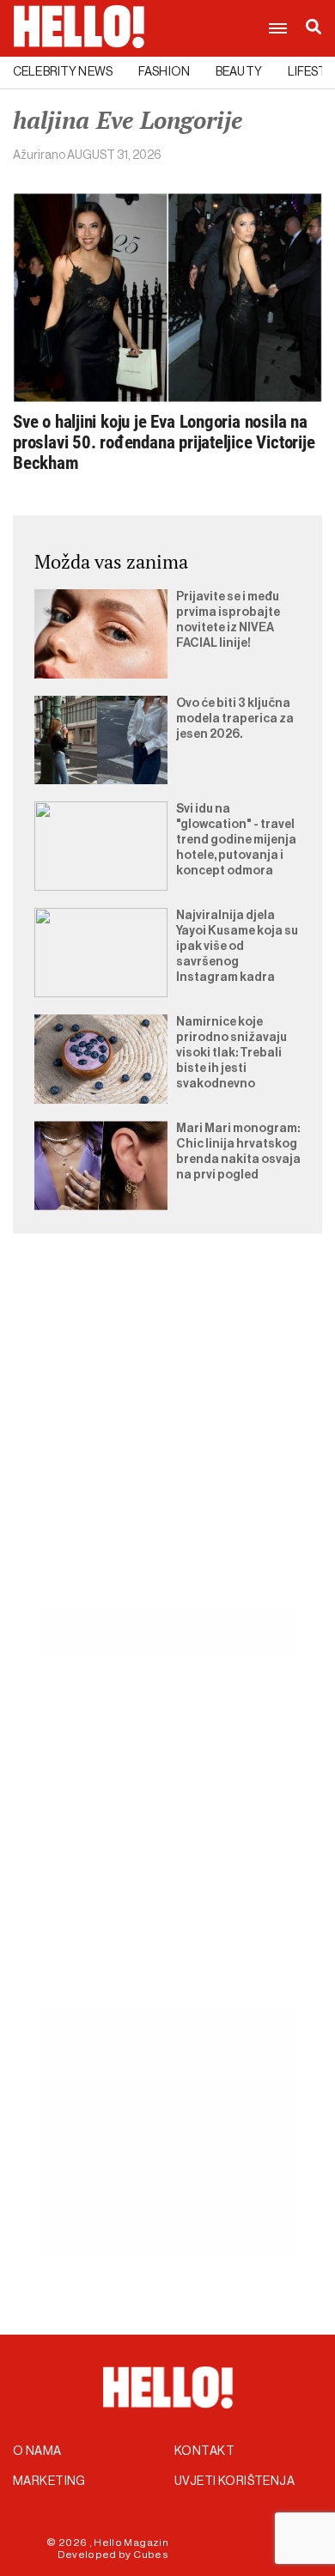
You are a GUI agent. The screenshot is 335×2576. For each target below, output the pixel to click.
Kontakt (204, 2451)
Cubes (151, 2555)
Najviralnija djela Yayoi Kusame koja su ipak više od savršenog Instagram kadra (237, 947)
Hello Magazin (131, 2543)
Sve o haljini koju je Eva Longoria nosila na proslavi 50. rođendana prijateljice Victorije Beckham (164, 442)
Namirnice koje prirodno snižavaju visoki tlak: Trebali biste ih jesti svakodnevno (231, 1053)
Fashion (164, 72)
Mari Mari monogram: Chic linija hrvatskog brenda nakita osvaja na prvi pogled (238, 1152)
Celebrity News (63, 72)
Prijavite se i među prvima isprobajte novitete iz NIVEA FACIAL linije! (228, 620)
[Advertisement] (167, 1440)
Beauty (239, 72)
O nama (37, 2451)
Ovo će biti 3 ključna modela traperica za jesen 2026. (235, 719)
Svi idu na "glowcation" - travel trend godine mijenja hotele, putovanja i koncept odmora (236, 840)
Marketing (49, 2482)
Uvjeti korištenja (234, 2482)
